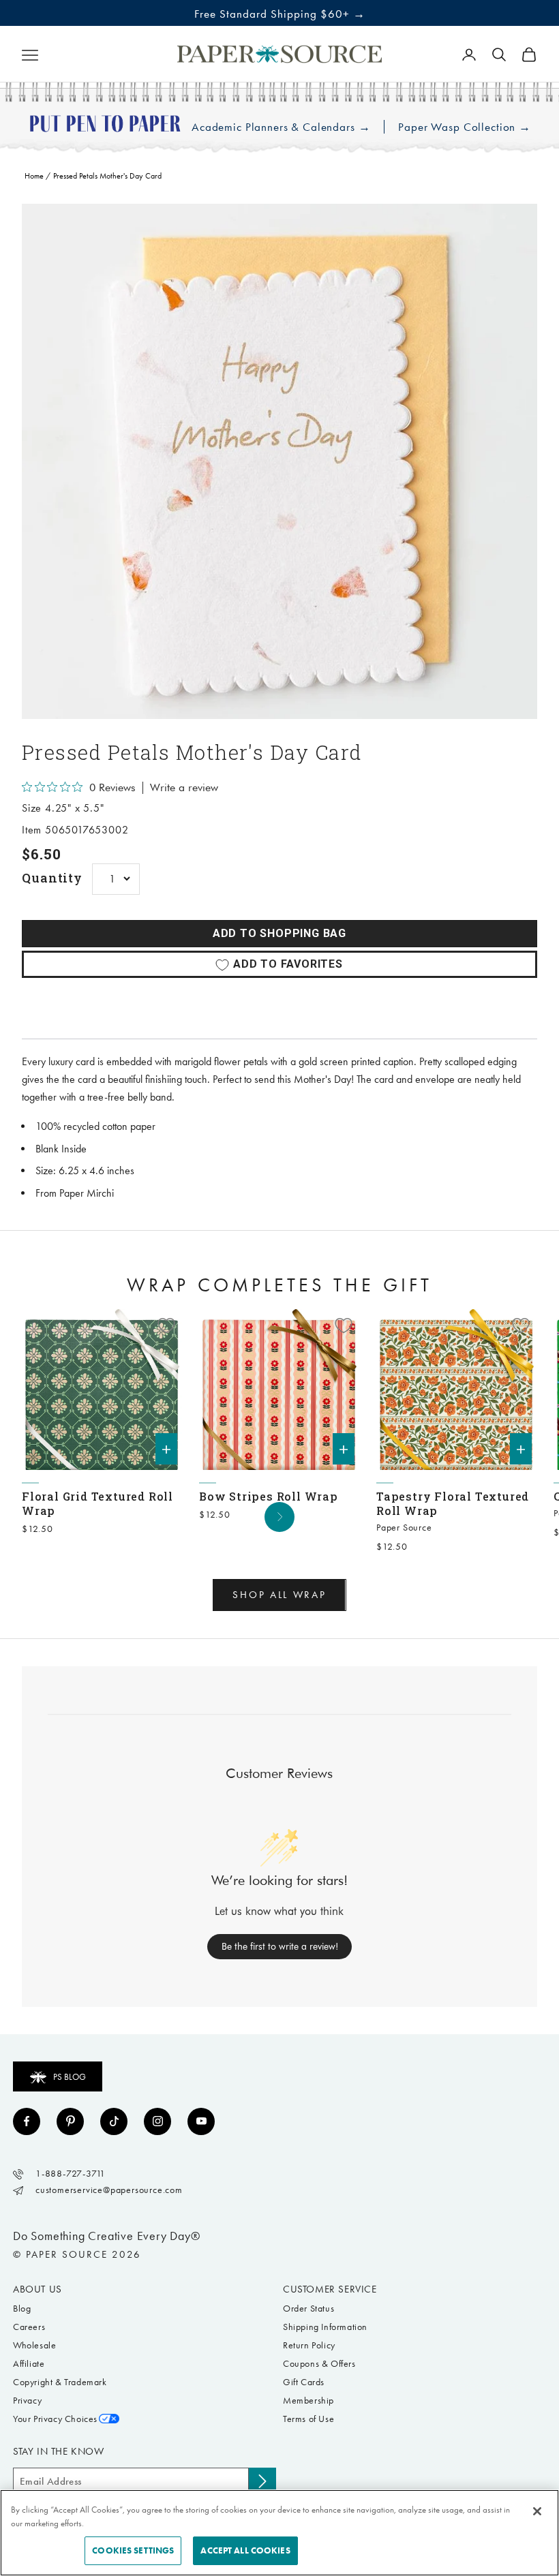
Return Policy (309, 2345)
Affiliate (29, 2364)
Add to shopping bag (279, 933)
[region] (279, 461)
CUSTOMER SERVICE (330, 2289)
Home (34, 176)
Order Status (308, 2309)
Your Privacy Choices (55, 2419)
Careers (29, 2327)
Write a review (184, 788)
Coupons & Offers (319, 2364)
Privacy (27, 2401)
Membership (308, 2401)
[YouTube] (201, 2121)
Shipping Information (325, 2327)
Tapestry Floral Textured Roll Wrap (453, 1503)
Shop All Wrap (279, 1595)
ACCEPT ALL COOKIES (245, 2550)
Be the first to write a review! (280, 1946)
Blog (22, 2309)
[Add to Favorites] (166, 1325)
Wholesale (34, 2345)
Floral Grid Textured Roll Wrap (97, 1503)
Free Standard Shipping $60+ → (280, 14)
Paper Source (404, 1528)
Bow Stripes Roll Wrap (269, 1496)
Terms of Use (308, 2419)
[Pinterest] (70, 2121)
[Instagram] (157, 2121)
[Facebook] (27, 2121)
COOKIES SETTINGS (133, 2550)
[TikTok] (114, 2121)
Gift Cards (304, 2382)
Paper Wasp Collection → (465, 127)
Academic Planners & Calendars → (281, 127)
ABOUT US (37, 2289)
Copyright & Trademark (60, 2382)
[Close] (537, 2511)
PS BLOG (70, 2077)
